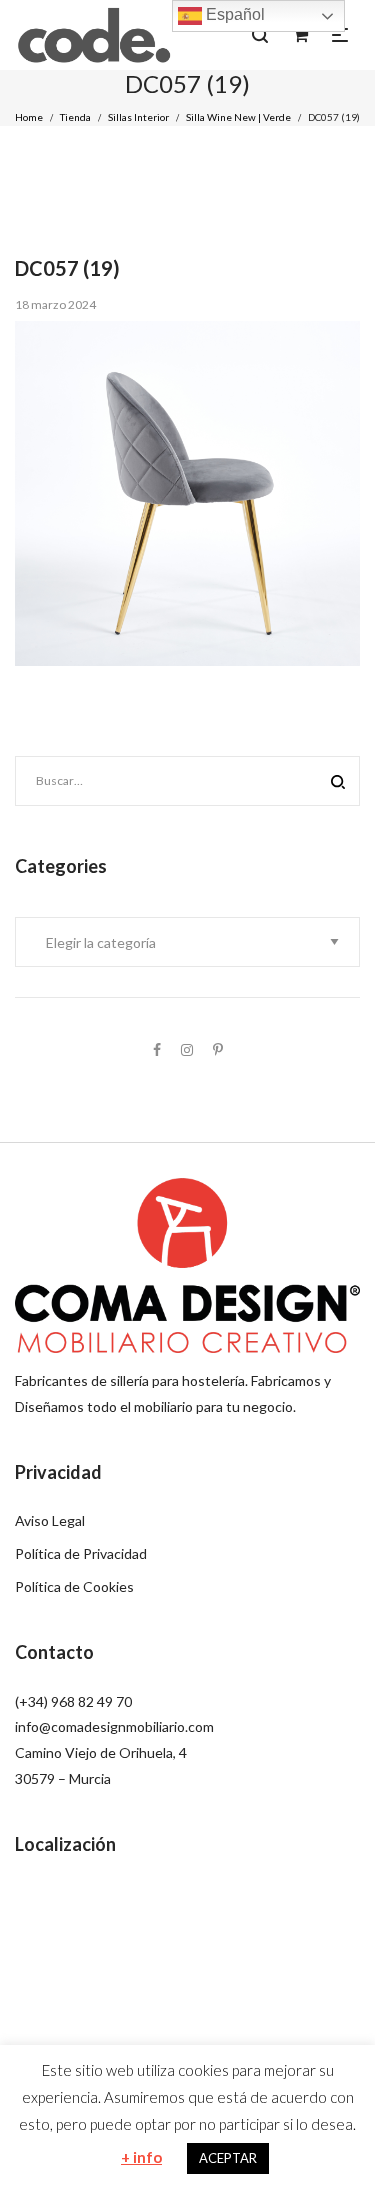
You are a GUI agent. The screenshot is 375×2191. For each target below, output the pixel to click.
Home (29, 117)
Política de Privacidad (81, 1553)
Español (233, 14)
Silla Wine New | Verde (238, 117)
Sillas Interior (138, 117)
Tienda (75, 117)
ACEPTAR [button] (228, 2158)
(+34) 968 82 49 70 (73, 1701)
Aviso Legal (50, 1520)
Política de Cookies (74, 1586)
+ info (141, 2157)
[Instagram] (187, 1049)
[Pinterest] (218, 1049)
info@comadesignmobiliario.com (114, 1726)
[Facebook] (157, 1049)
